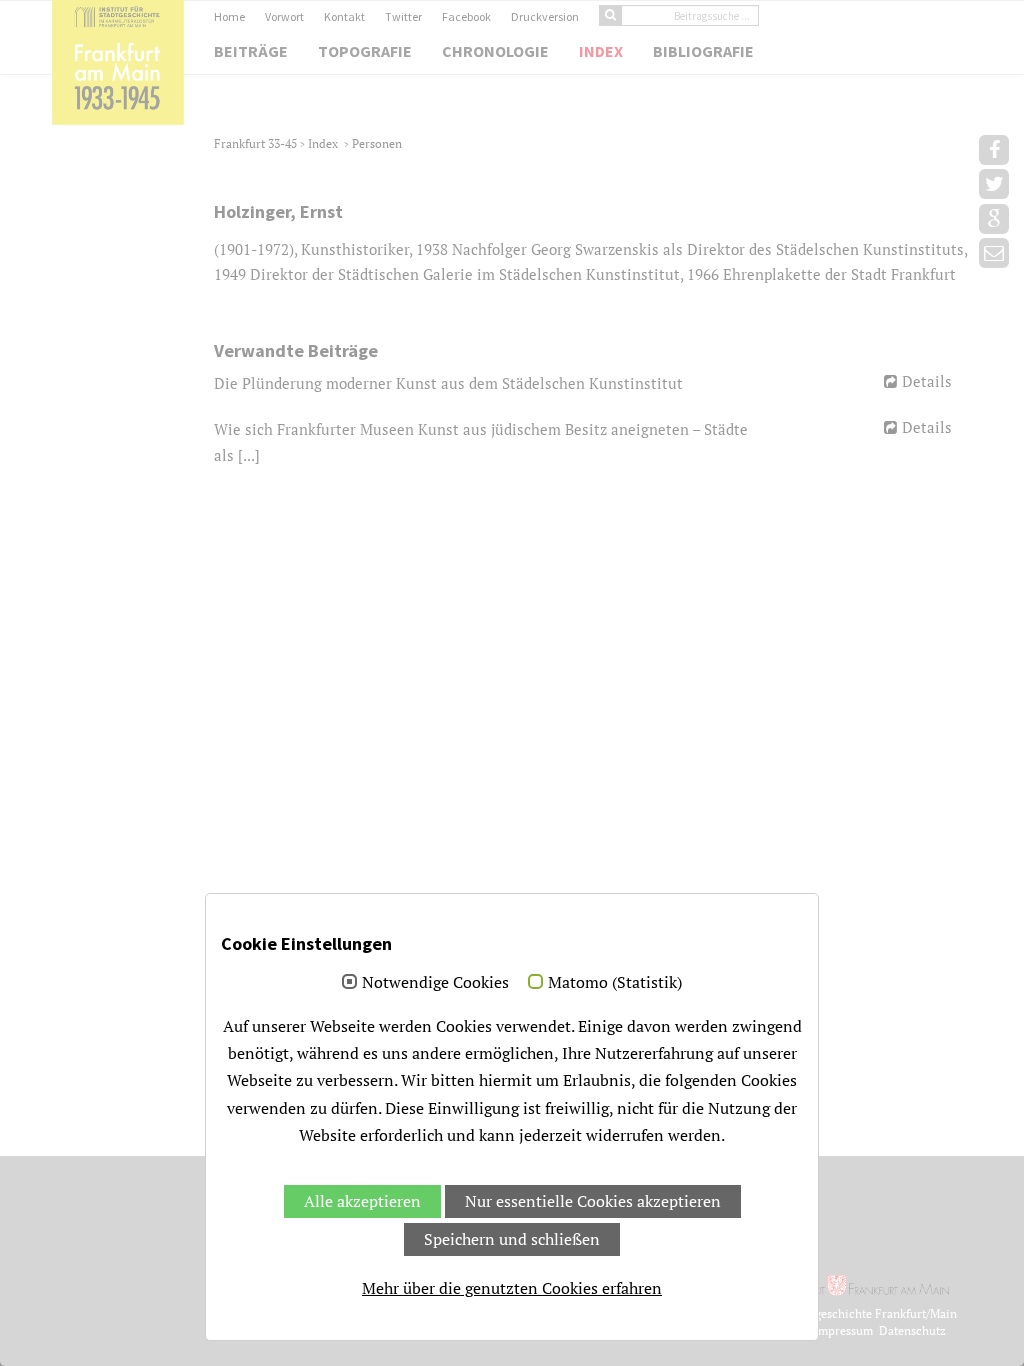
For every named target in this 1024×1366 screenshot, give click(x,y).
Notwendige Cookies (435, 983)
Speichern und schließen (512, 1239)
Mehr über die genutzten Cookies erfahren (512, 1288)
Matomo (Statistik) (615, 983)
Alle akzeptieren (362, 1201)
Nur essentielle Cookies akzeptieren (593, 1201)
